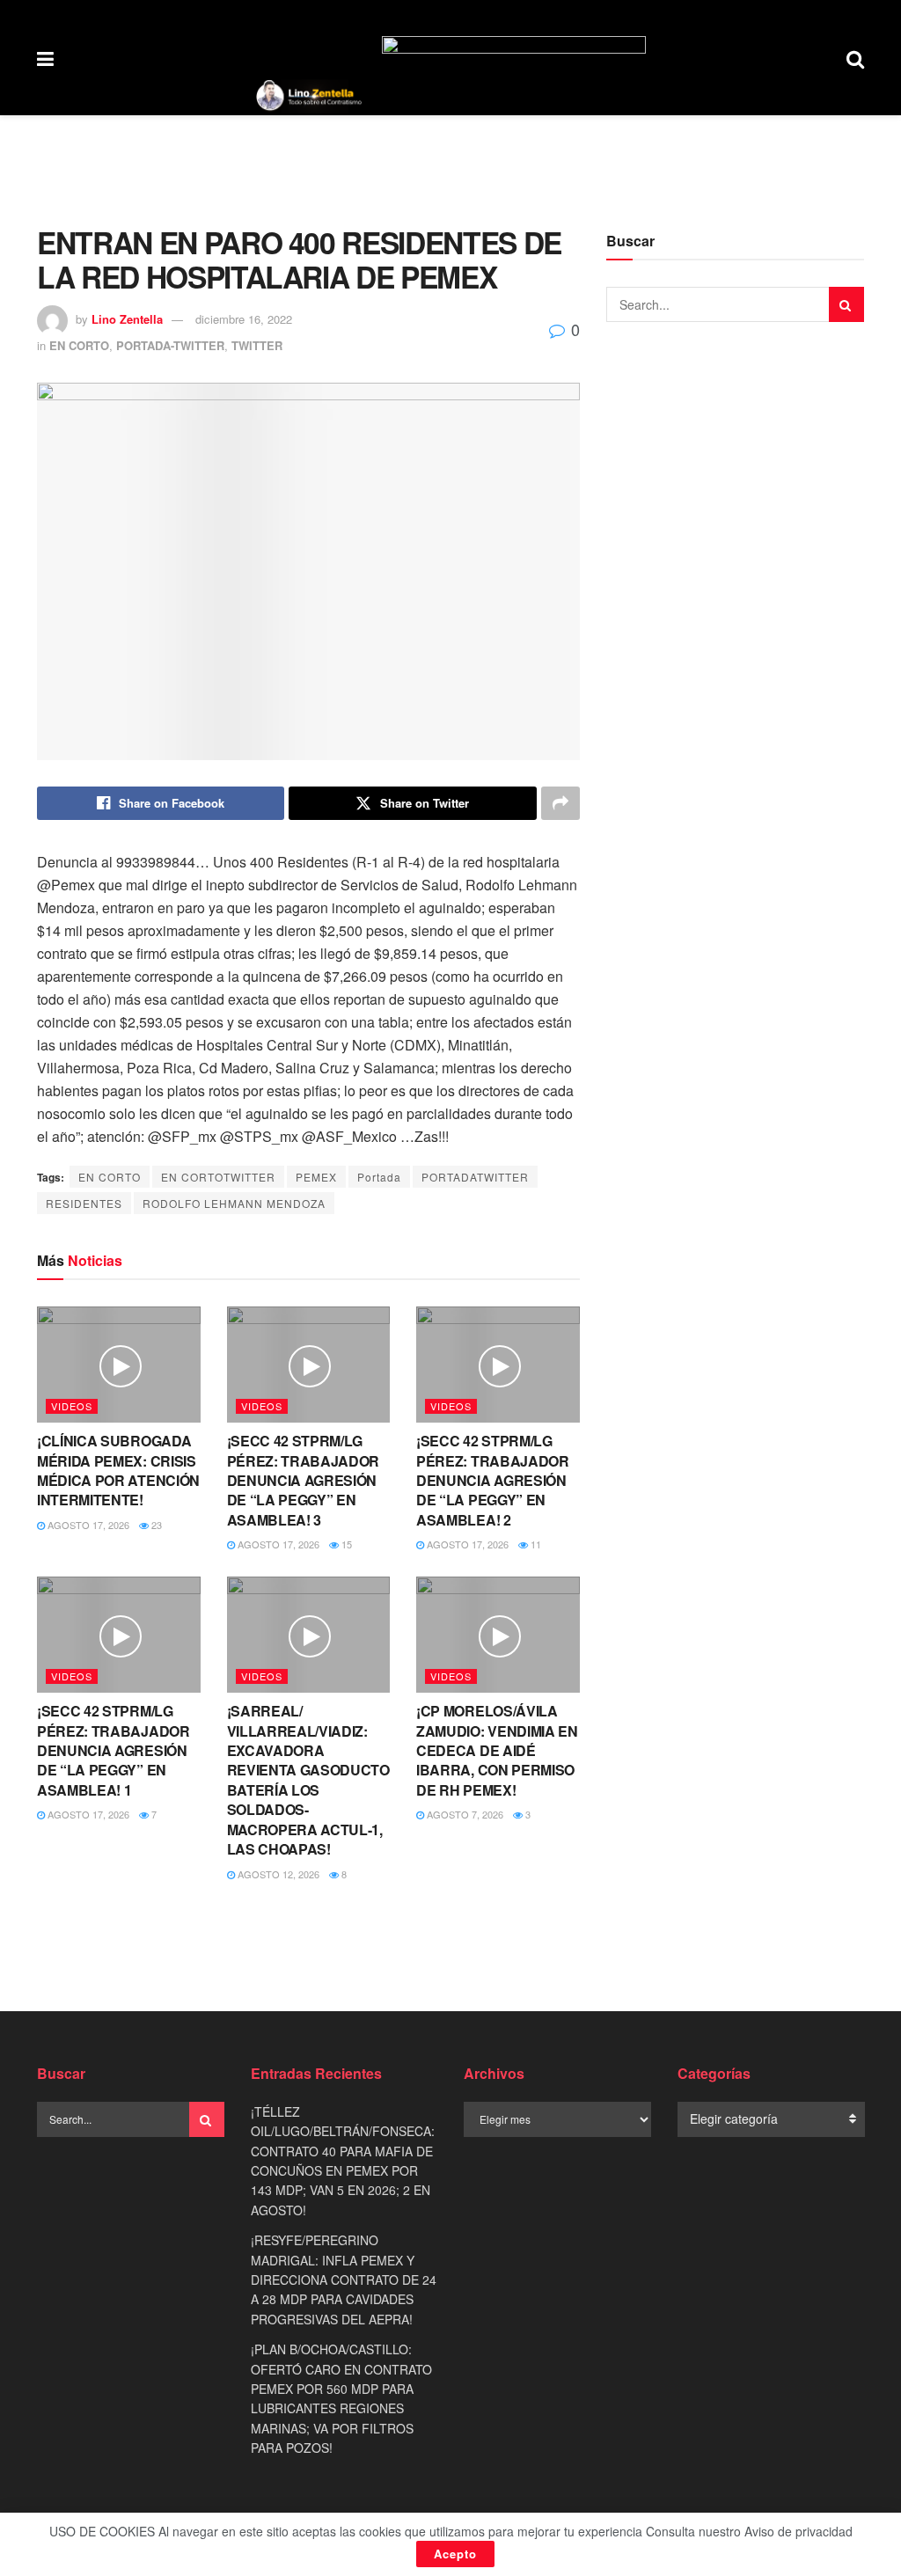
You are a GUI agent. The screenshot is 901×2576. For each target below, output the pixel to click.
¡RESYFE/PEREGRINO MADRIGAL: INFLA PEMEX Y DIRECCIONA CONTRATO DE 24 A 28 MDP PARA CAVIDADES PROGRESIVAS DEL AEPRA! (344, 2280)
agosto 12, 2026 (277, 1874)
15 (345, 1544)
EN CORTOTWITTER (218, 1177)
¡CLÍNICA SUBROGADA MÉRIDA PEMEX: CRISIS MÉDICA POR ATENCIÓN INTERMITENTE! (118, 1470)
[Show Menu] (45, 58)
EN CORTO (79, 345)
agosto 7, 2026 (464, 1814)
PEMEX (316, 1177)
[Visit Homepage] (309, 96)
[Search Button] (855, 58)
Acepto (455, 2554)
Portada (379, 1177)
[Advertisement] (450, 168)
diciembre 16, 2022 (244, 319)
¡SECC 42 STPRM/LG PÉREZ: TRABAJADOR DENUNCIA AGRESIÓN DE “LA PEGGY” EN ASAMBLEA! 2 (493, 1480)
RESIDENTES (84, 1203)
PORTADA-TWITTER (170, 345)
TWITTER (257, 345)
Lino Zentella (127, 319)
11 (535, 1544)
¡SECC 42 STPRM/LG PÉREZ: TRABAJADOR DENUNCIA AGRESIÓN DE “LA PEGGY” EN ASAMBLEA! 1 (114, 1750)
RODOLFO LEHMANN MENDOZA (234, 1203)
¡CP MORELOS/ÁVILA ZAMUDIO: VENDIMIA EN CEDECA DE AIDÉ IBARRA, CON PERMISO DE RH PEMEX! (497, 1750)
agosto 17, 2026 (87, 1525)
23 (155, 1525)
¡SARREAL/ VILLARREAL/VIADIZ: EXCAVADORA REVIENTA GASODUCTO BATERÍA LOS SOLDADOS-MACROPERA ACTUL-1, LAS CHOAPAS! (308, 1780)
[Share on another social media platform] (560, 803)
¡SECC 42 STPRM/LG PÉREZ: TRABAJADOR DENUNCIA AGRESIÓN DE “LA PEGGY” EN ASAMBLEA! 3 (304, 1480)
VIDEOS (72, 1406)
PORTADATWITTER (475, 1177)
